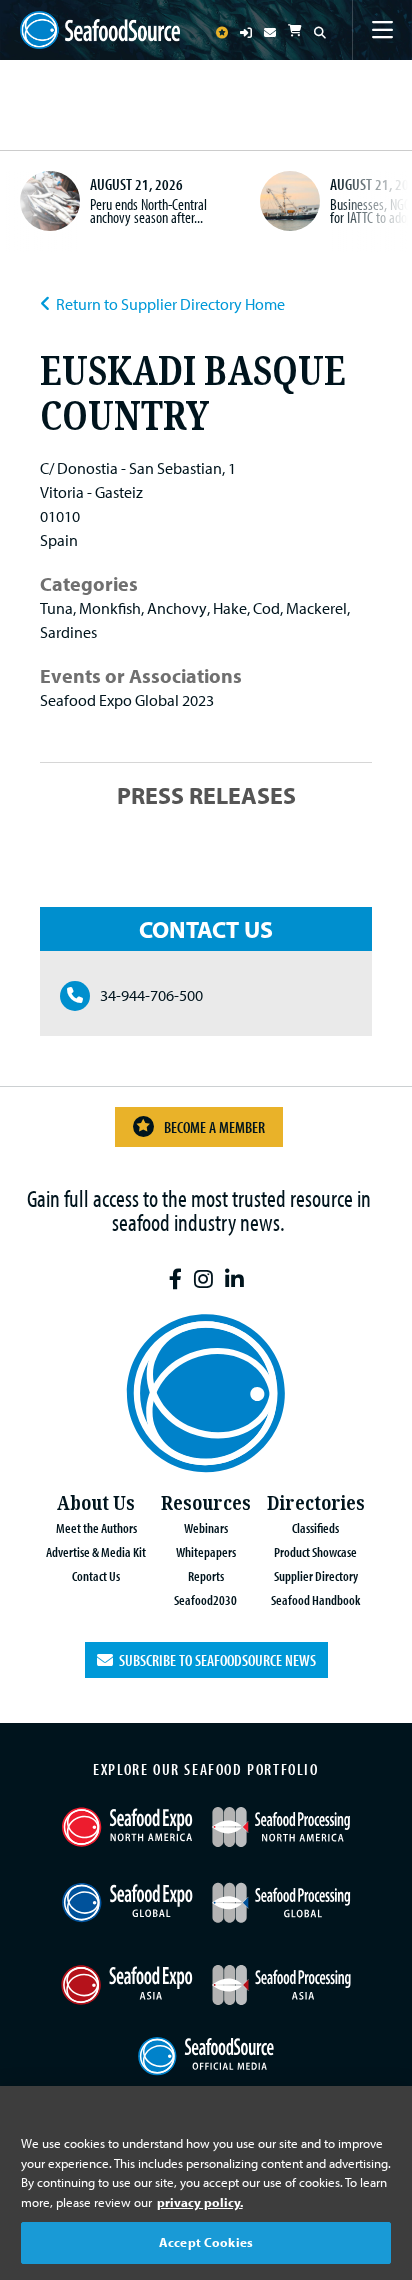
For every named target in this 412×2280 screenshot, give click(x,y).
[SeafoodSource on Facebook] (175, 1279)
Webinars (206, 1527)
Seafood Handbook (315, 1599)
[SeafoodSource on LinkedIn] (234, 1279)
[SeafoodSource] (100, 30)
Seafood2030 (205, 1599)
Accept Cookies (206, 2242)
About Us (96, 1503)
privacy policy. (200, 2202)
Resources (206, 1503)
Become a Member (214, 1127)
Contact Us (96, 1575)
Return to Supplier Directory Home (170, 304)
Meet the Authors (96, 1527)
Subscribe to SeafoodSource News (214, 1660)
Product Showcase (315, 1551)
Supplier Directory (316, 1575)
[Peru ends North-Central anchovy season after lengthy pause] (50, 201)
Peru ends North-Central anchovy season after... (148, 211)
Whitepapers (206, 1551)
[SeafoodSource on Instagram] (203, 1279)
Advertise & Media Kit (96, 1551)
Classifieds (315, 1527)
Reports (206, 1575)
